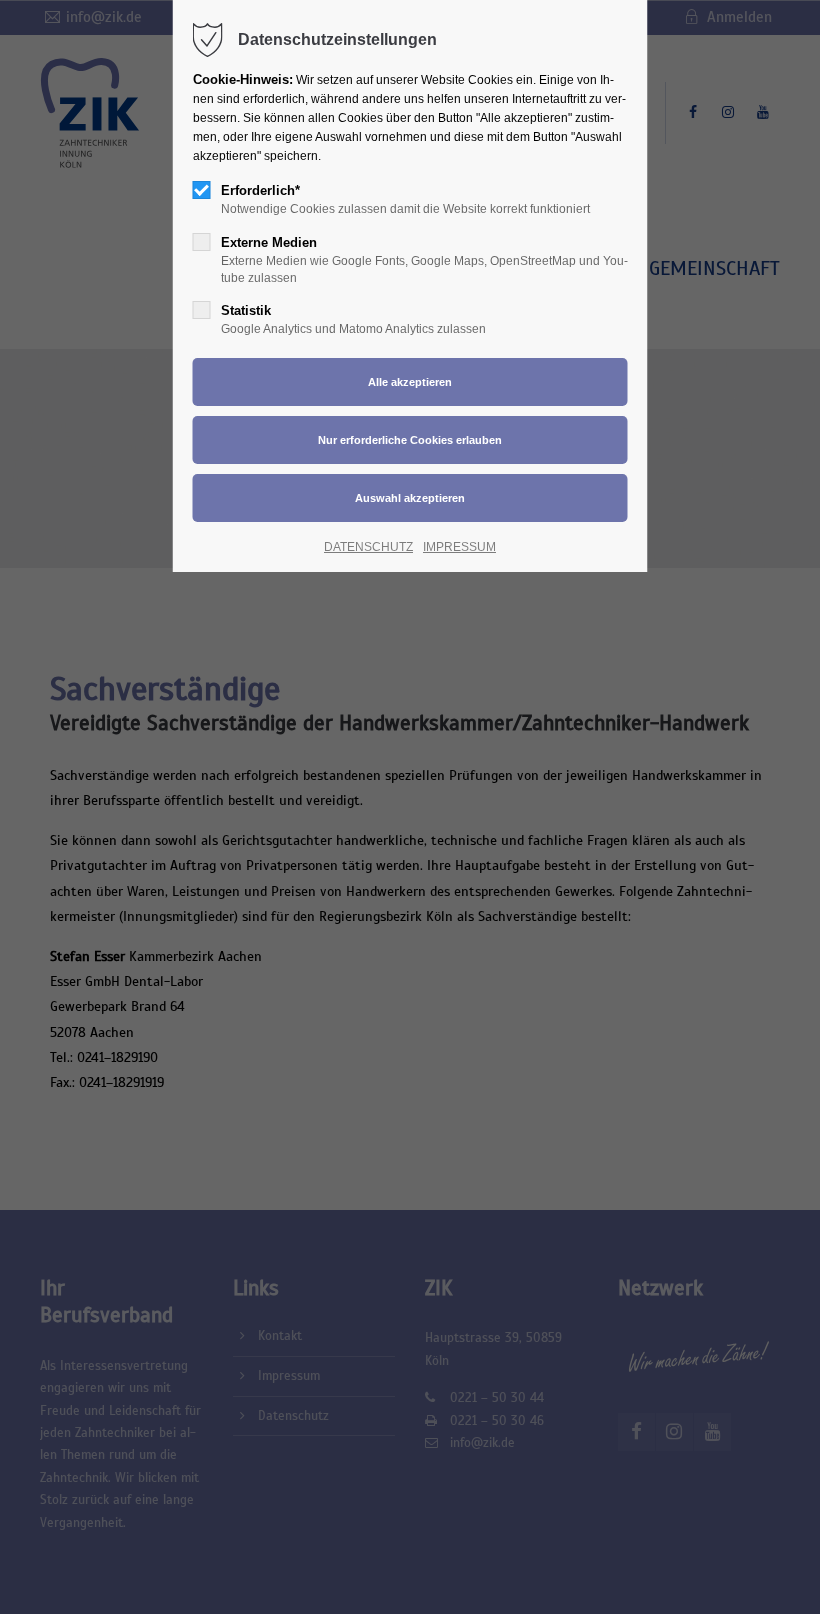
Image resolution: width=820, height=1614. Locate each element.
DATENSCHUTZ (368, 547)
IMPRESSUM (459, 547)
